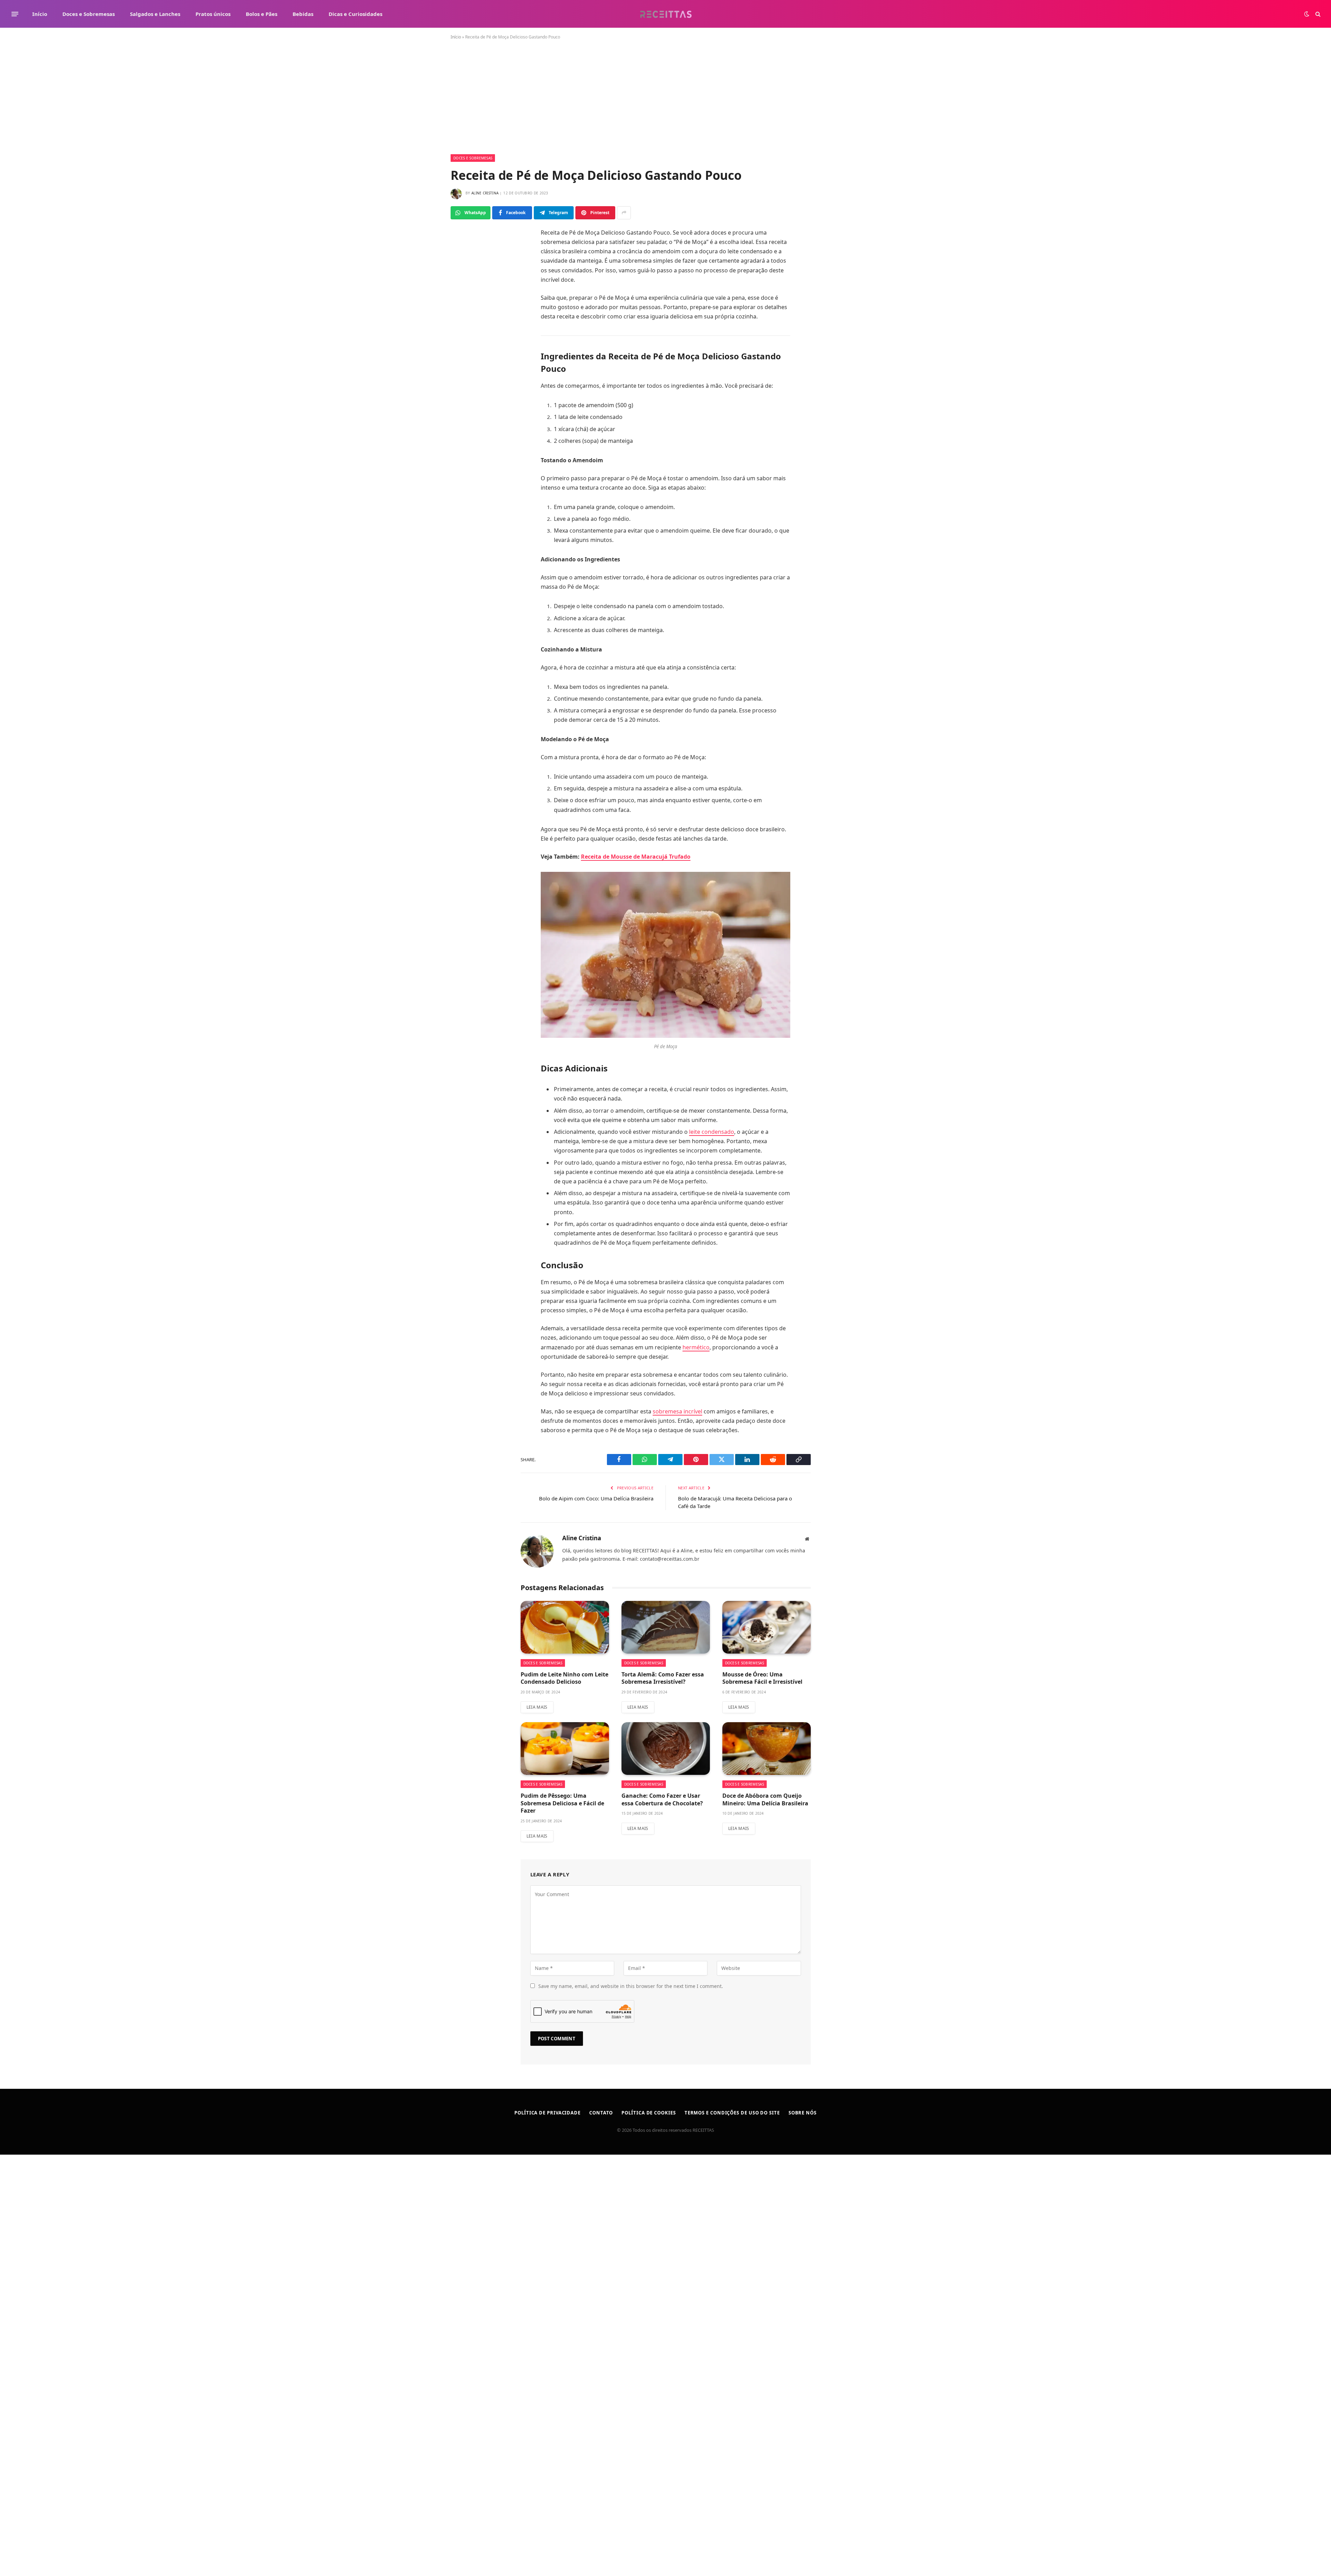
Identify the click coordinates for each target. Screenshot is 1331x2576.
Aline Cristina (485, 193)
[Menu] (15, 14)
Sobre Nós (803, 2113)
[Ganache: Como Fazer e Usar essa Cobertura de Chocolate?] (666, 1749)
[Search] (1317, 14)
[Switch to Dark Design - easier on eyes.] (1307, 14)
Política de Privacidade (547, 2113)
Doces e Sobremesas (89, 14)
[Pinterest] (466, 330)
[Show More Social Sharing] (624, 213)
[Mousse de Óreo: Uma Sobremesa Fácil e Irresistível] (767, 1627)
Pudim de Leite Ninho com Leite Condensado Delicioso (564, 1678)
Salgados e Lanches (155, 14)
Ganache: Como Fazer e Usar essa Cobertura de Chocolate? (662, 1800)
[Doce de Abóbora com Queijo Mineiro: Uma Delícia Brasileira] (767, 1749)
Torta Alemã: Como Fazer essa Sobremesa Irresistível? (663, 1678)
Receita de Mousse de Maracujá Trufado (636, 857)
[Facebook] (466, 252)
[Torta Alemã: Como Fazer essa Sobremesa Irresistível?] (666, 1627)
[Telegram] (466, 299)
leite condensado (712, 1132)
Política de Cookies (649, 2113)
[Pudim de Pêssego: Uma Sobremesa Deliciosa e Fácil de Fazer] (565, 1749)
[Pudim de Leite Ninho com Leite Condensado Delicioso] (565, 1627)
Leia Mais (537, 1707)
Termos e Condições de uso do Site (732, 2113)
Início (40, 14)
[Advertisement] (665, 103)
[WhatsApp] (466, 268)
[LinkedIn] (466, 314)
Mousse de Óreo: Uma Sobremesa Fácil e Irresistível (762, 1678)
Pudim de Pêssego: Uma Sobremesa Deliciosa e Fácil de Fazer (562, 1803)
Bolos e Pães (262, 14)
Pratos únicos (213, 14)
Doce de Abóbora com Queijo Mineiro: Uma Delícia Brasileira (765, 1800)
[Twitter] (466, 283)
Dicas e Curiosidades (355, 14)
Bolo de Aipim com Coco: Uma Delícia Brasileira (596, 1498)
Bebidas (303, 14)
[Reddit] (466, 345)
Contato (601, 2113)
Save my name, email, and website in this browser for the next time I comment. (631, 1986)
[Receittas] (666, 14)
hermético (696, 1347)
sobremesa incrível (677, 1411)
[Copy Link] (466, 361)
